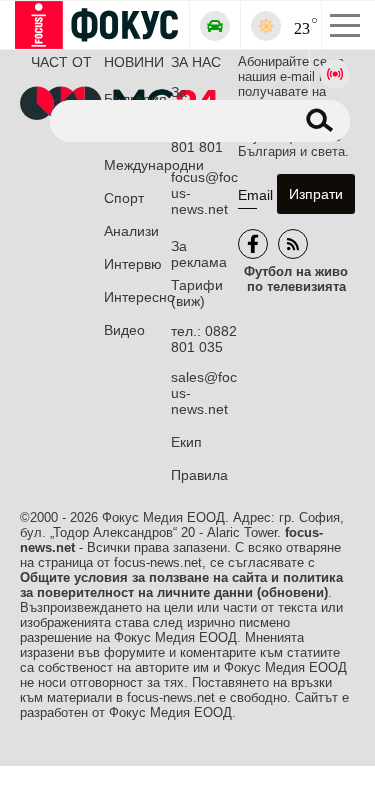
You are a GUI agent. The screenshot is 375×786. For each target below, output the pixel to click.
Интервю (133, 264)
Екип (186, 442)
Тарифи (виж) (197, 293)
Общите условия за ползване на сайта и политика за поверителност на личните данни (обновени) (181, 585)
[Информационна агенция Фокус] (253, 244)
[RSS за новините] (293, 244)
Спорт (124, 198)
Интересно (137, 297)
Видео (124, 330)
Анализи (131, 231)
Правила (199, 475)
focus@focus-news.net (204, 193)
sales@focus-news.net (204, 393)
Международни (137, 165)
